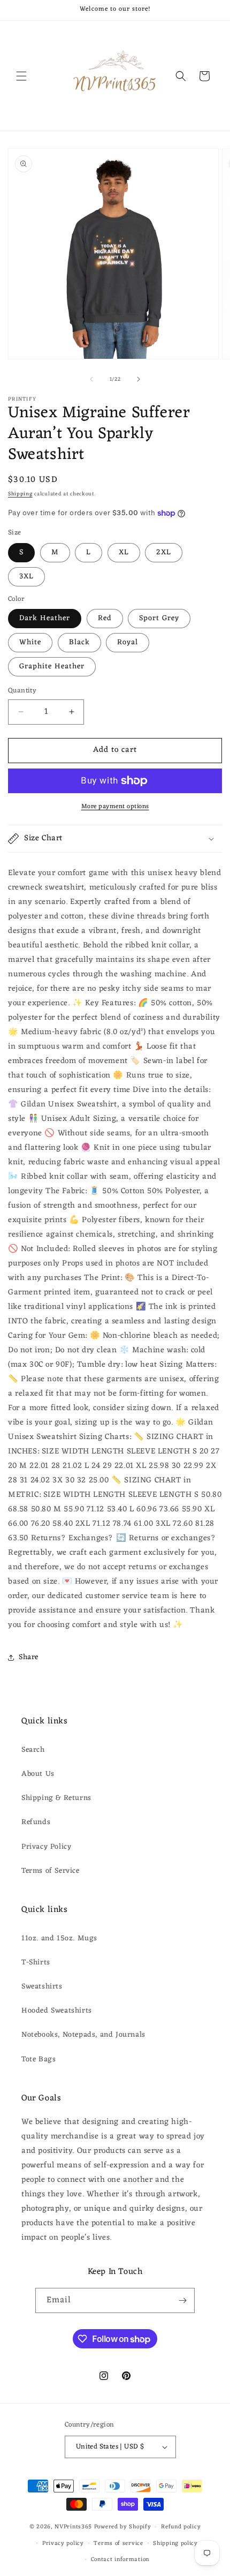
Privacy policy (63, 2543)
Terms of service (118, 2543)
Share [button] (29, 1657)
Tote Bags (39, 2059)
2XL (164, 552)
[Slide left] (91, 379)
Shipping (20, 494)
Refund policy (181, 2527)
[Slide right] (139, 379)
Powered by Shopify (123, 2527)
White (30, 642)
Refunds (36, 1822)
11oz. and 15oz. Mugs (59, 1938)
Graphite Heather (52, 666)
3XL (26, 577)
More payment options (115, 807)
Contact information (120, 2559)
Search (33, 1750)
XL (124, 552)
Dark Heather (45, 618)
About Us (38, 1774)
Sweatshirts (42, 1987)
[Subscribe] (182, 2300)
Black (79, 642)
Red (105, 618)
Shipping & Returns (56, 1798)
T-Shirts (36, 1963)
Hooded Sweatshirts (57, 2011)
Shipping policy (175, 2543)
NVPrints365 (73, 2527)
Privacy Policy (46, 1847)
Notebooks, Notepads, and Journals (83, 2035)
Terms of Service (51, 1871)
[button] (21, 76)
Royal (128, 642)
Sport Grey (159, 618)
